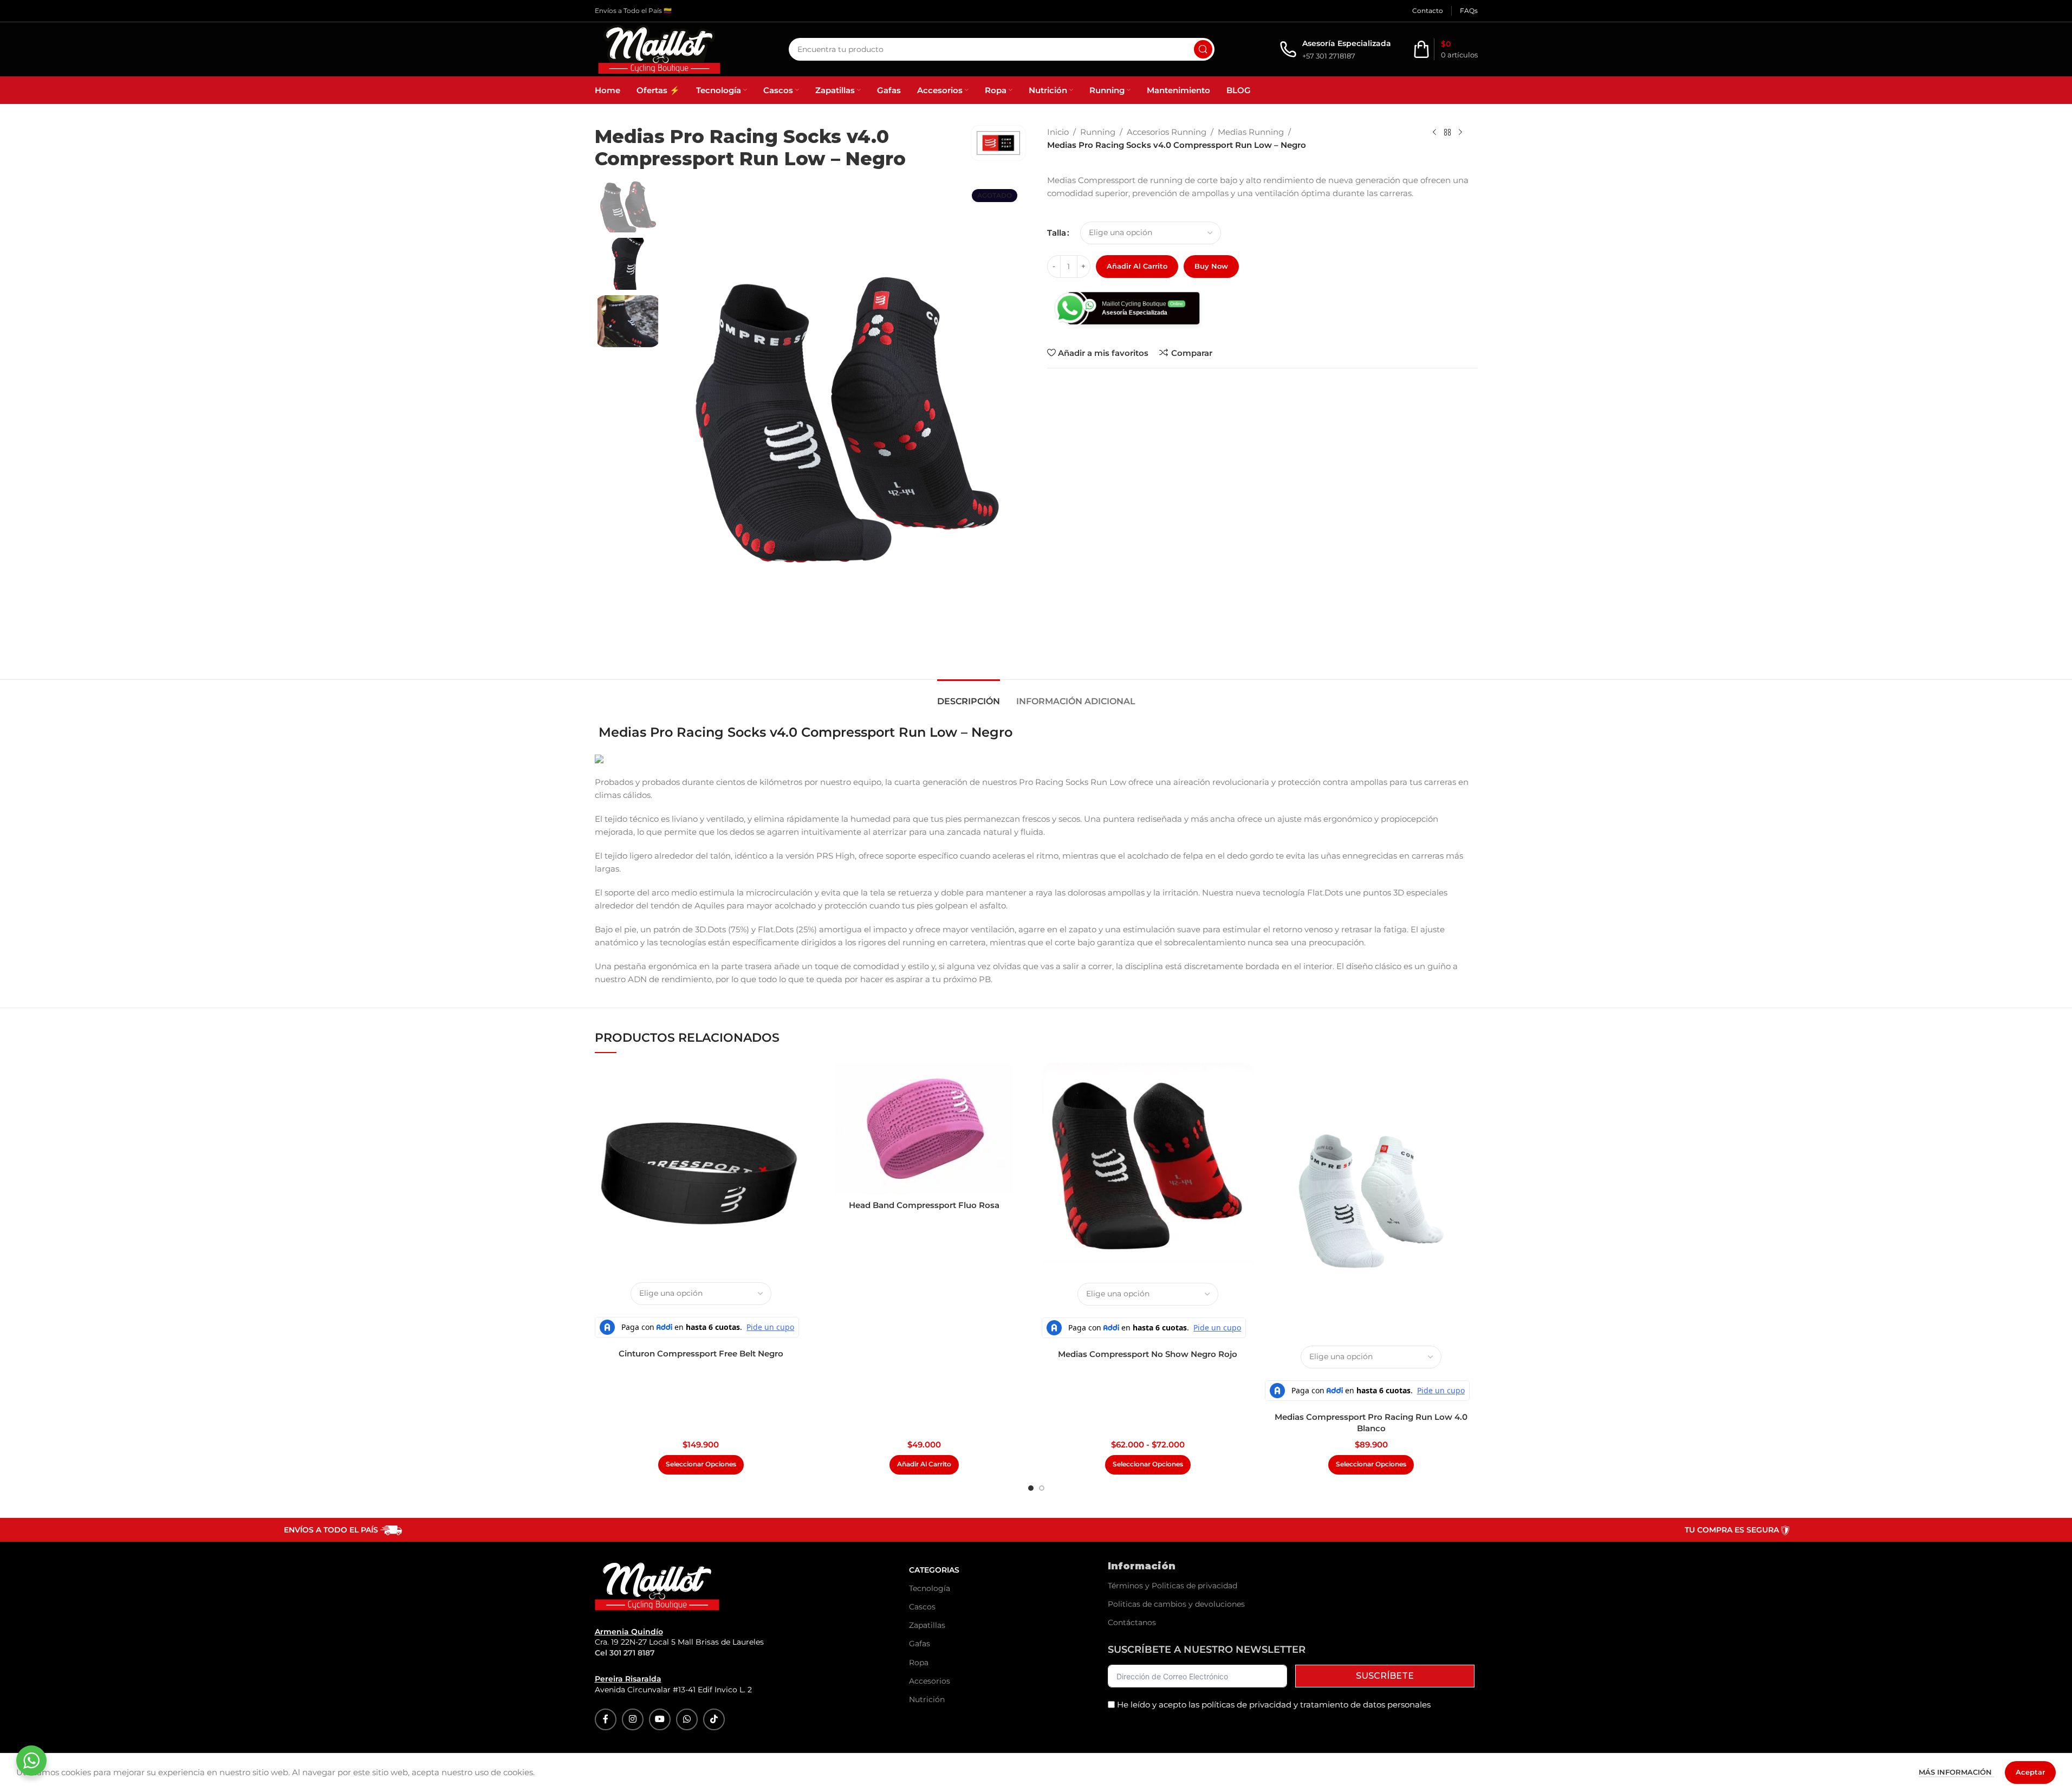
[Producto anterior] (1434, 133)
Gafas (920, 1644)
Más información (1956, 1772)
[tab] (969, 696)
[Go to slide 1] (1031, 1488)
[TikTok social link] (714, 1719)
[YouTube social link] (660, 1719)
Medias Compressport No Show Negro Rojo (1148, 1354)
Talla (1057, 233)
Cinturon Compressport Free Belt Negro (701, 1353)
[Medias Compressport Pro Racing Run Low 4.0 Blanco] (1371, 1201)
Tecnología (930, 1588)
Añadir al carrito (1137, 266)
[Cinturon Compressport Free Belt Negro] (701, 1169)
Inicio (1058, 132)
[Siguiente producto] (1460, 133)
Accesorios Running (1167, 132)
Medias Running (1251, 132)
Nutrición (927, 1699)
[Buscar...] (1203, 49)
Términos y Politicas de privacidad (1173, 1586)
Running (1098, 132)
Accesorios (930, 1681)
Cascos (922, 1607)
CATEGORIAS (934, 1570)
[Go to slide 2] (1042, 1488)
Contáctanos (1132, 1622)
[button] (924, 1465)
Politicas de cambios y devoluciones (1176, 1604)
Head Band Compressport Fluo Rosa (924, 1205)
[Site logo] (659, 48)
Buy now (1211, 266)
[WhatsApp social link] (687, 1719)
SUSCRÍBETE (1385, 1676)
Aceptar (2030, 1772)
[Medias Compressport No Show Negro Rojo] (1148, 1169)
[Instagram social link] (633, 1719)
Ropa (919, 1663)
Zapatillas (927, 1625)
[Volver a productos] (1447, 133)
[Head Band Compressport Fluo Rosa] (924, 1129)
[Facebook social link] (606, 1719)
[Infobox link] (1335, 50)
